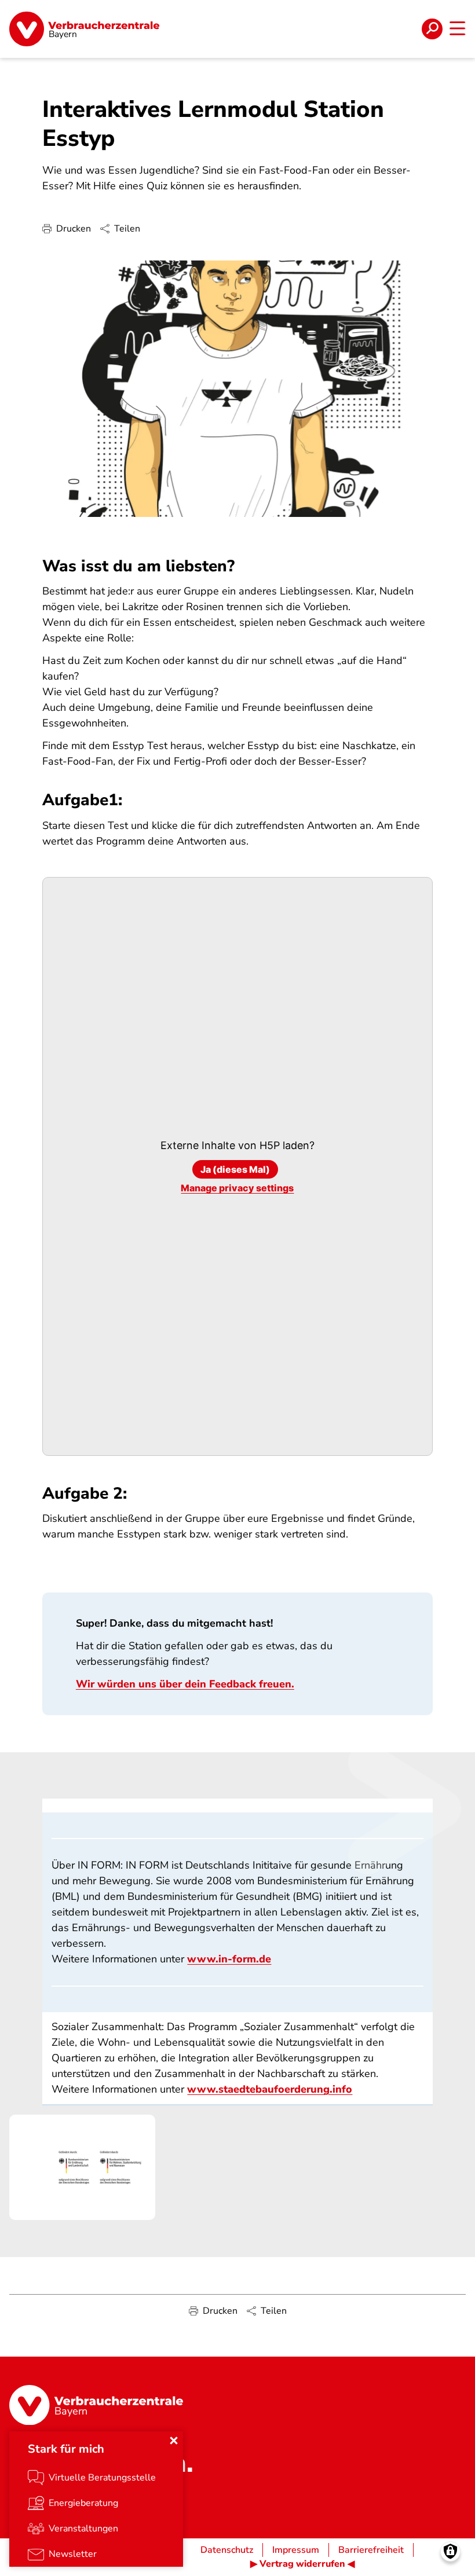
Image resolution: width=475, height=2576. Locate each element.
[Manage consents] (450, 2551)
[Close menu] (174, 2441)
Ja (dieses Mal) (235, 1169)
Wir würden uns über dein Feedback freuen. (185, 1684)
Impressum (296, 2550)
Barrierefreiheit (371, 2550)
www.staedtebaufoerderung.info (270, 2089)
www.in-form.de (229, 1959)
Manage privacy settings (237, 1188)
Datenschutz (227, 2550)
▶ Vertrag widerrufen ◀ (302, 2564)
